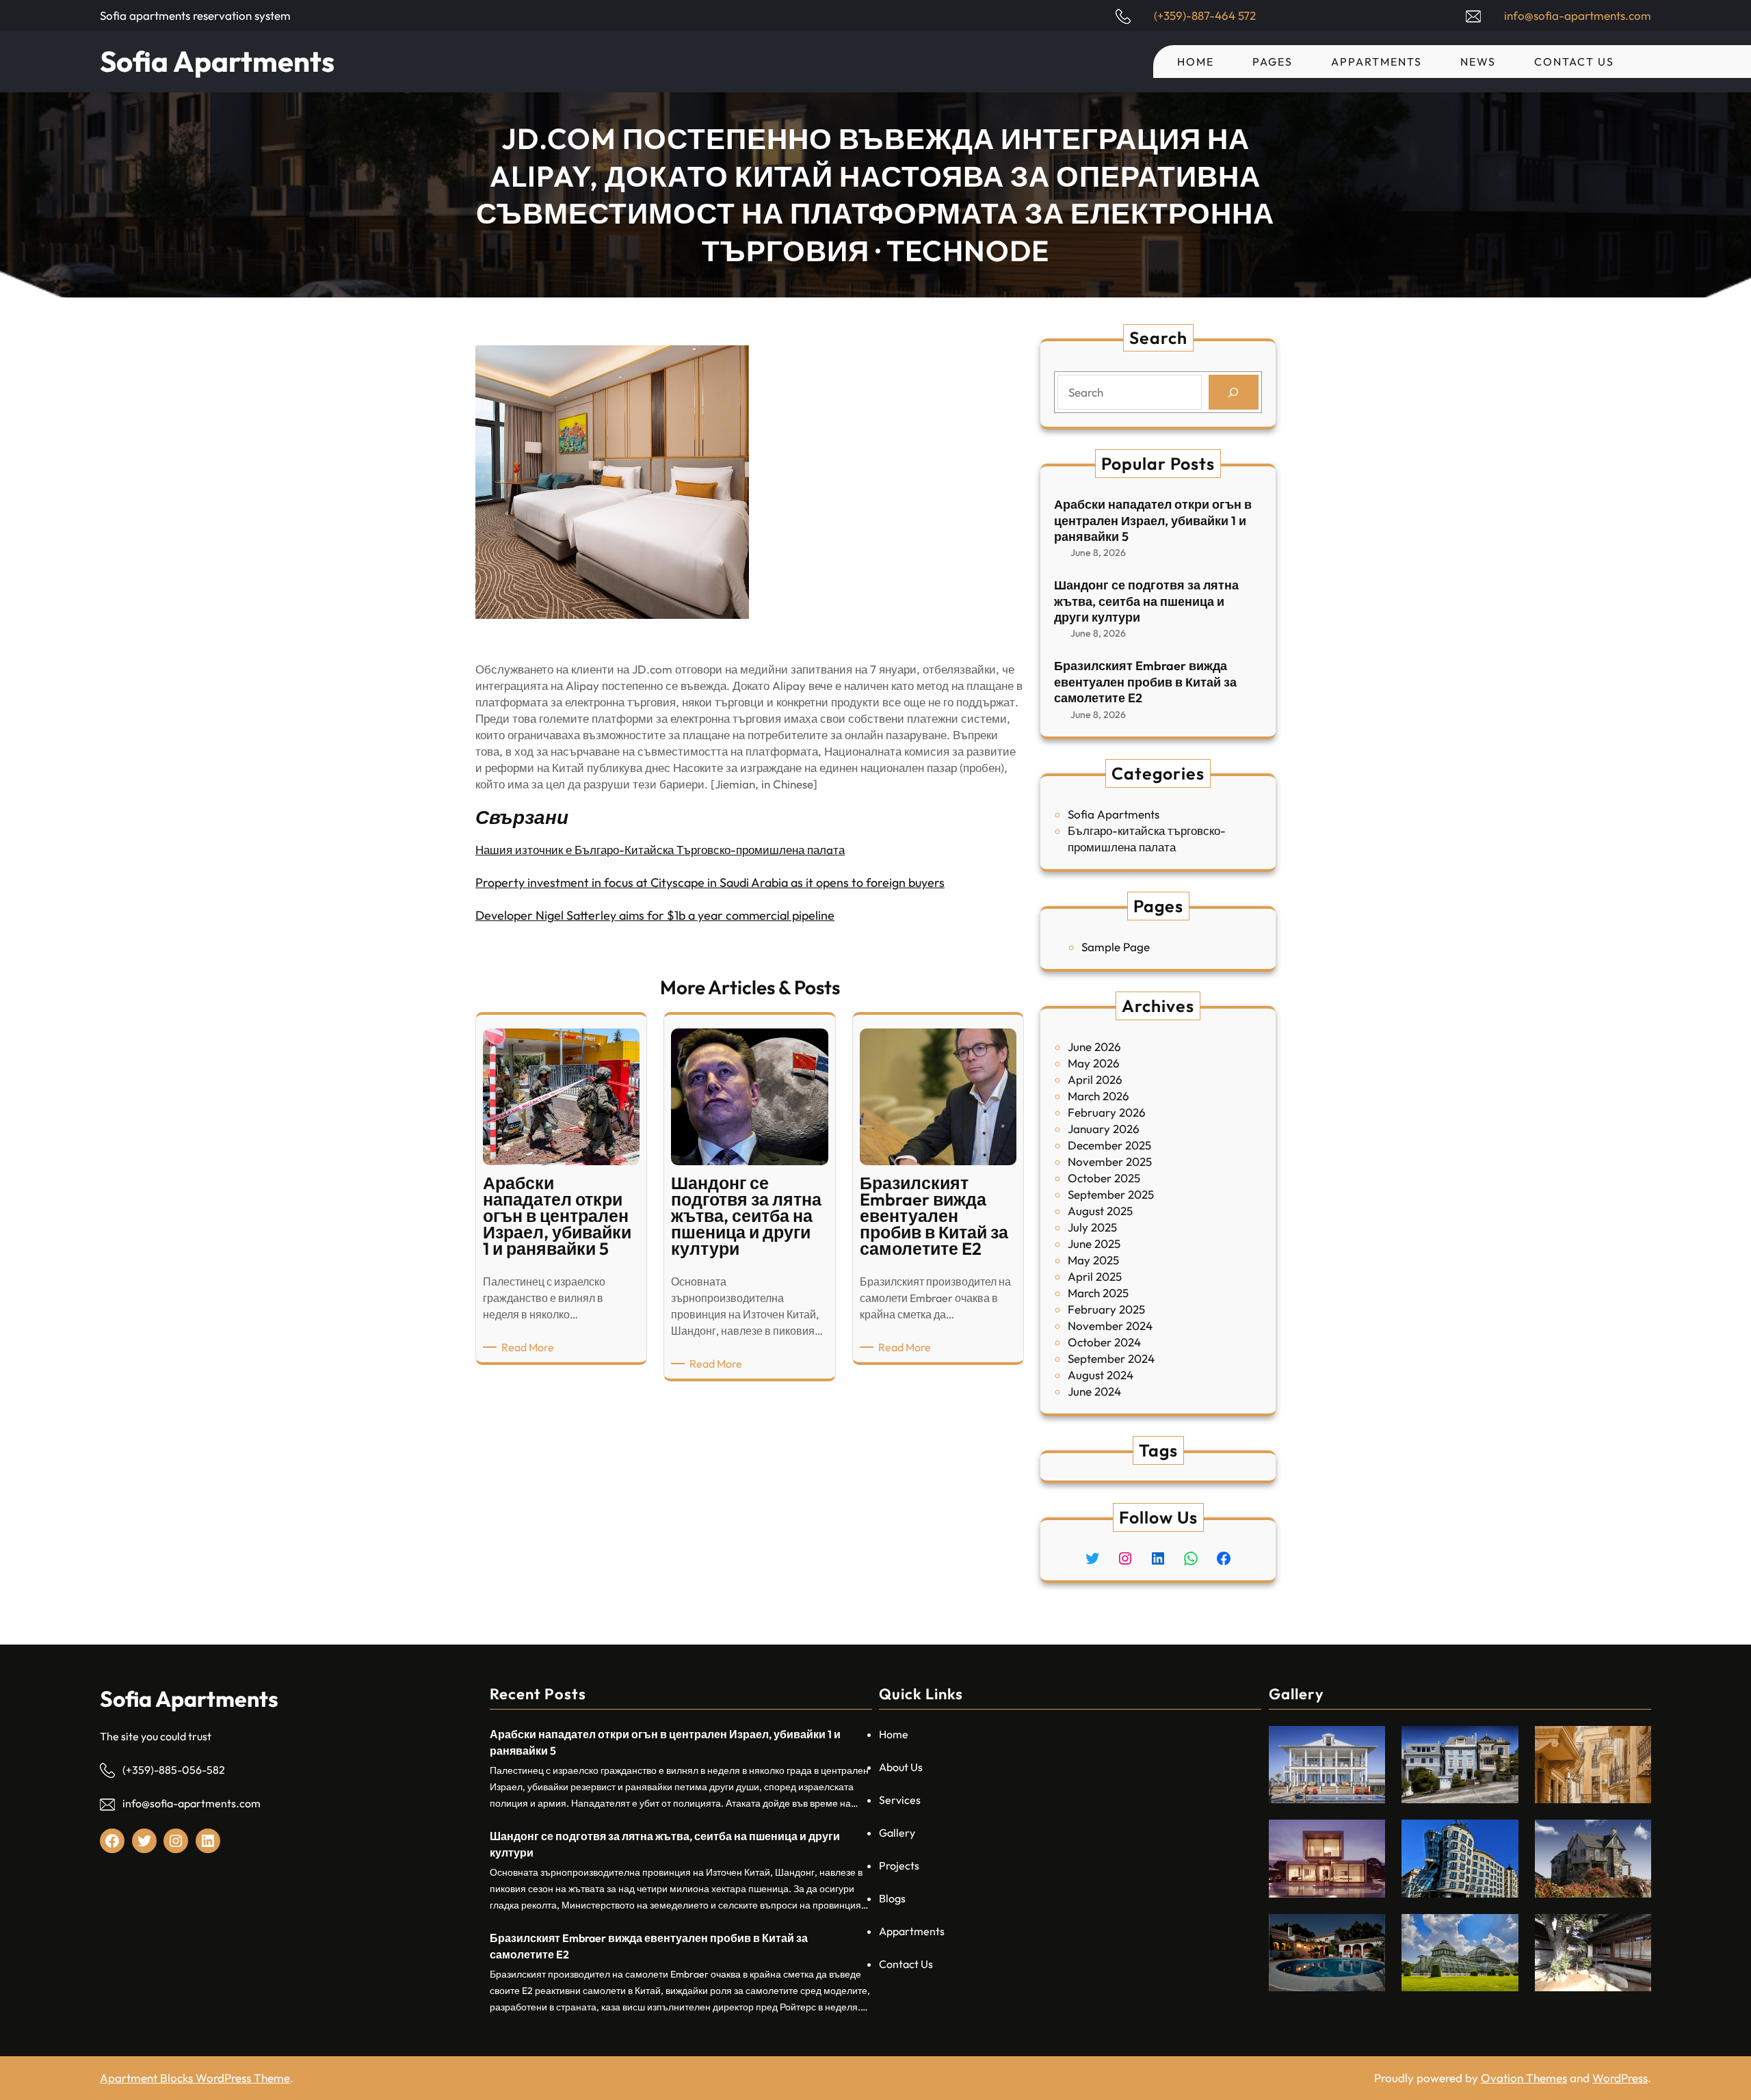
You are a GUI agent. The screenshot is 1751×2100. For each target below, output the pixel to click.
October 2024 (1104, 1342)
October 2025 (1104, 1178)
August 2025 (1100, 1211)
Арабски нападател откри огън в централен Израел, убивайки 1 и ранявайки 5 (1153, 520)
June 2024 (1094, 1391)
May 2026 (1094, 1063)
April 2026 (1095, 1079)
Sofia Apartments (217, 61)
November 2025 (1110, 1161)
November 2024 (1110, 1326)
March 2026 (1098, 1096)
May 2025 (1093, 1260)
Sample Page (1116, 947)
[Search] (1234, 392)
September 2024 (1111, 1358)
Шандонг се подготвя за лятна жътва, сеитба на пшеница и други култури (1146, 601)
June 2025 (1094, 1244)
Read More (530, 1347)
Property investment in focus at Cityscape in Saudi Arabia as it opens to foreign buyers (710, 882)
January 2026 (1104, 1129)
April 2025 (1095, 1276)
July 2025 (1092, 1227)
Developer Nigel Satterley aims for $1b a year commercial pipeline (655, 915)
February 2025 (1106, 1309)
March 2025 (1098, 1293)
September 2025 (1111, 1194)
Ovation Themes (1524, 2078)
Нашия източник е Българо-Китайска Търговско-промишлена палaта (660, 850)
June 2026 (1094, 1047)
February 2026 (1107, 1112)
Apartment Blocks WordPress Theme (195, 2078)
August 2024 (1101, 1375)
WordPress (1620, 2078)
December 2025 (1109, 1145)
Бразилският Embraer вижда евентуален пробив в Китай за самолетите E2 (1145, 682)
